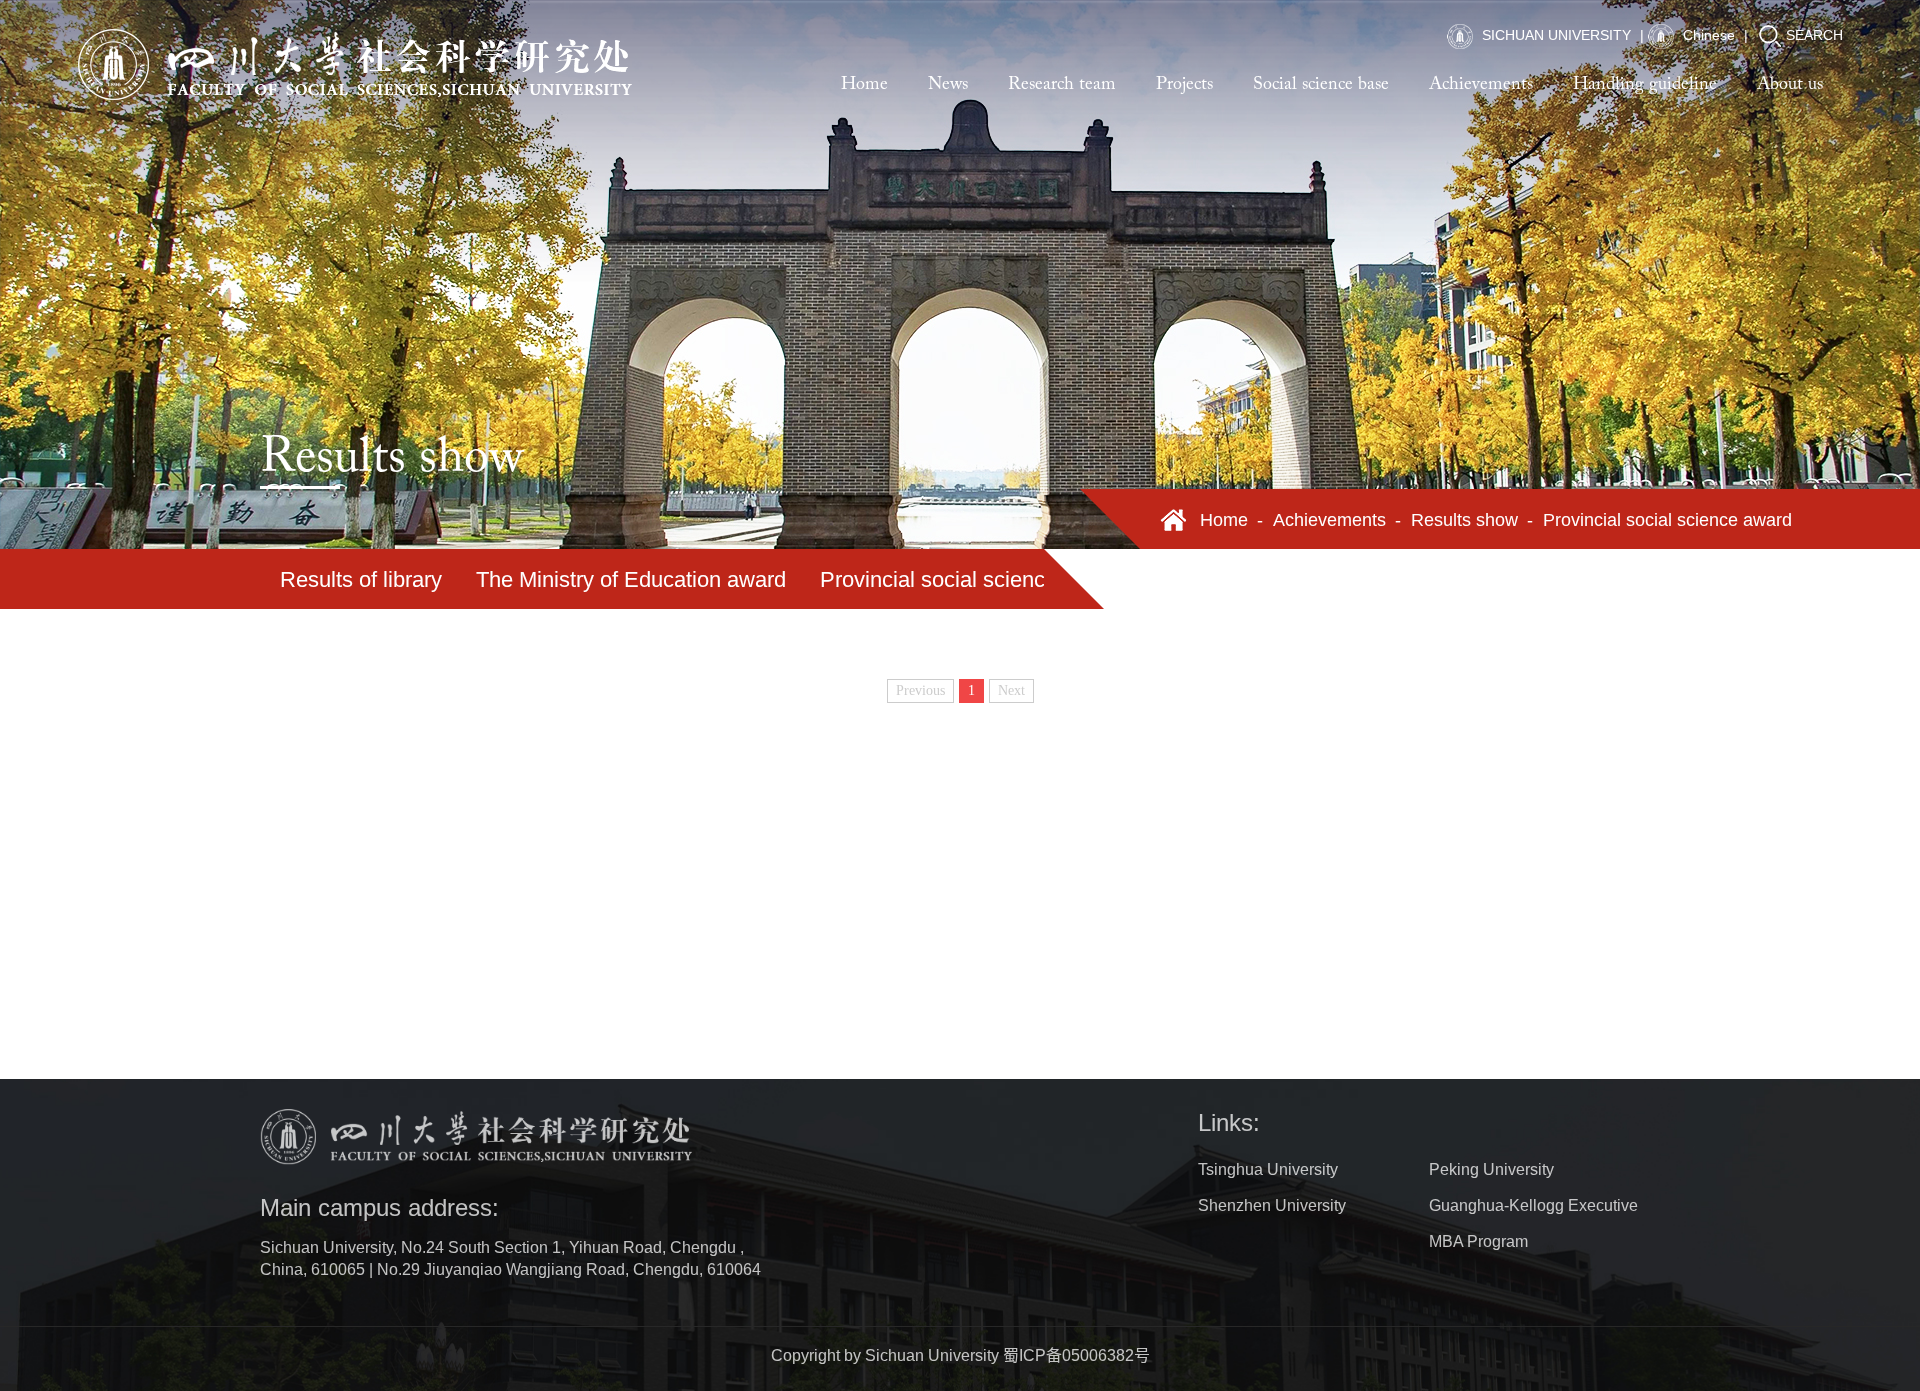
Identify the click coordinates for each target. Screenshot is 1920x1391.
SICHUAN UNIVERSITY (1554, 35)
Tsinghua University (1268, 1169)
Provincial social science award (971, 579)
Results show (1464, 520)
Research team (1062, 85)
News (948, 85)
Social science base (1321, 85)
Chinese (1707, 35)
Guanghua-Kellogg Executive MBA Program (1533, 1223)
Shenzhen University (1272, 1205)
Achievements (1481, 85)
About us (1790, 85)
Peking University (1491, 1169)
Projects (1184, 85)
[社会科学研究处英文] (357, 65)
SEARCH (1814, 35)
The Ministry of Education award (631, 579)
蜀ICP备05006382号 (1076, 1355)
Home (864, 85)
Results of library (361, 579)
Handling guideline (1645, 85)
